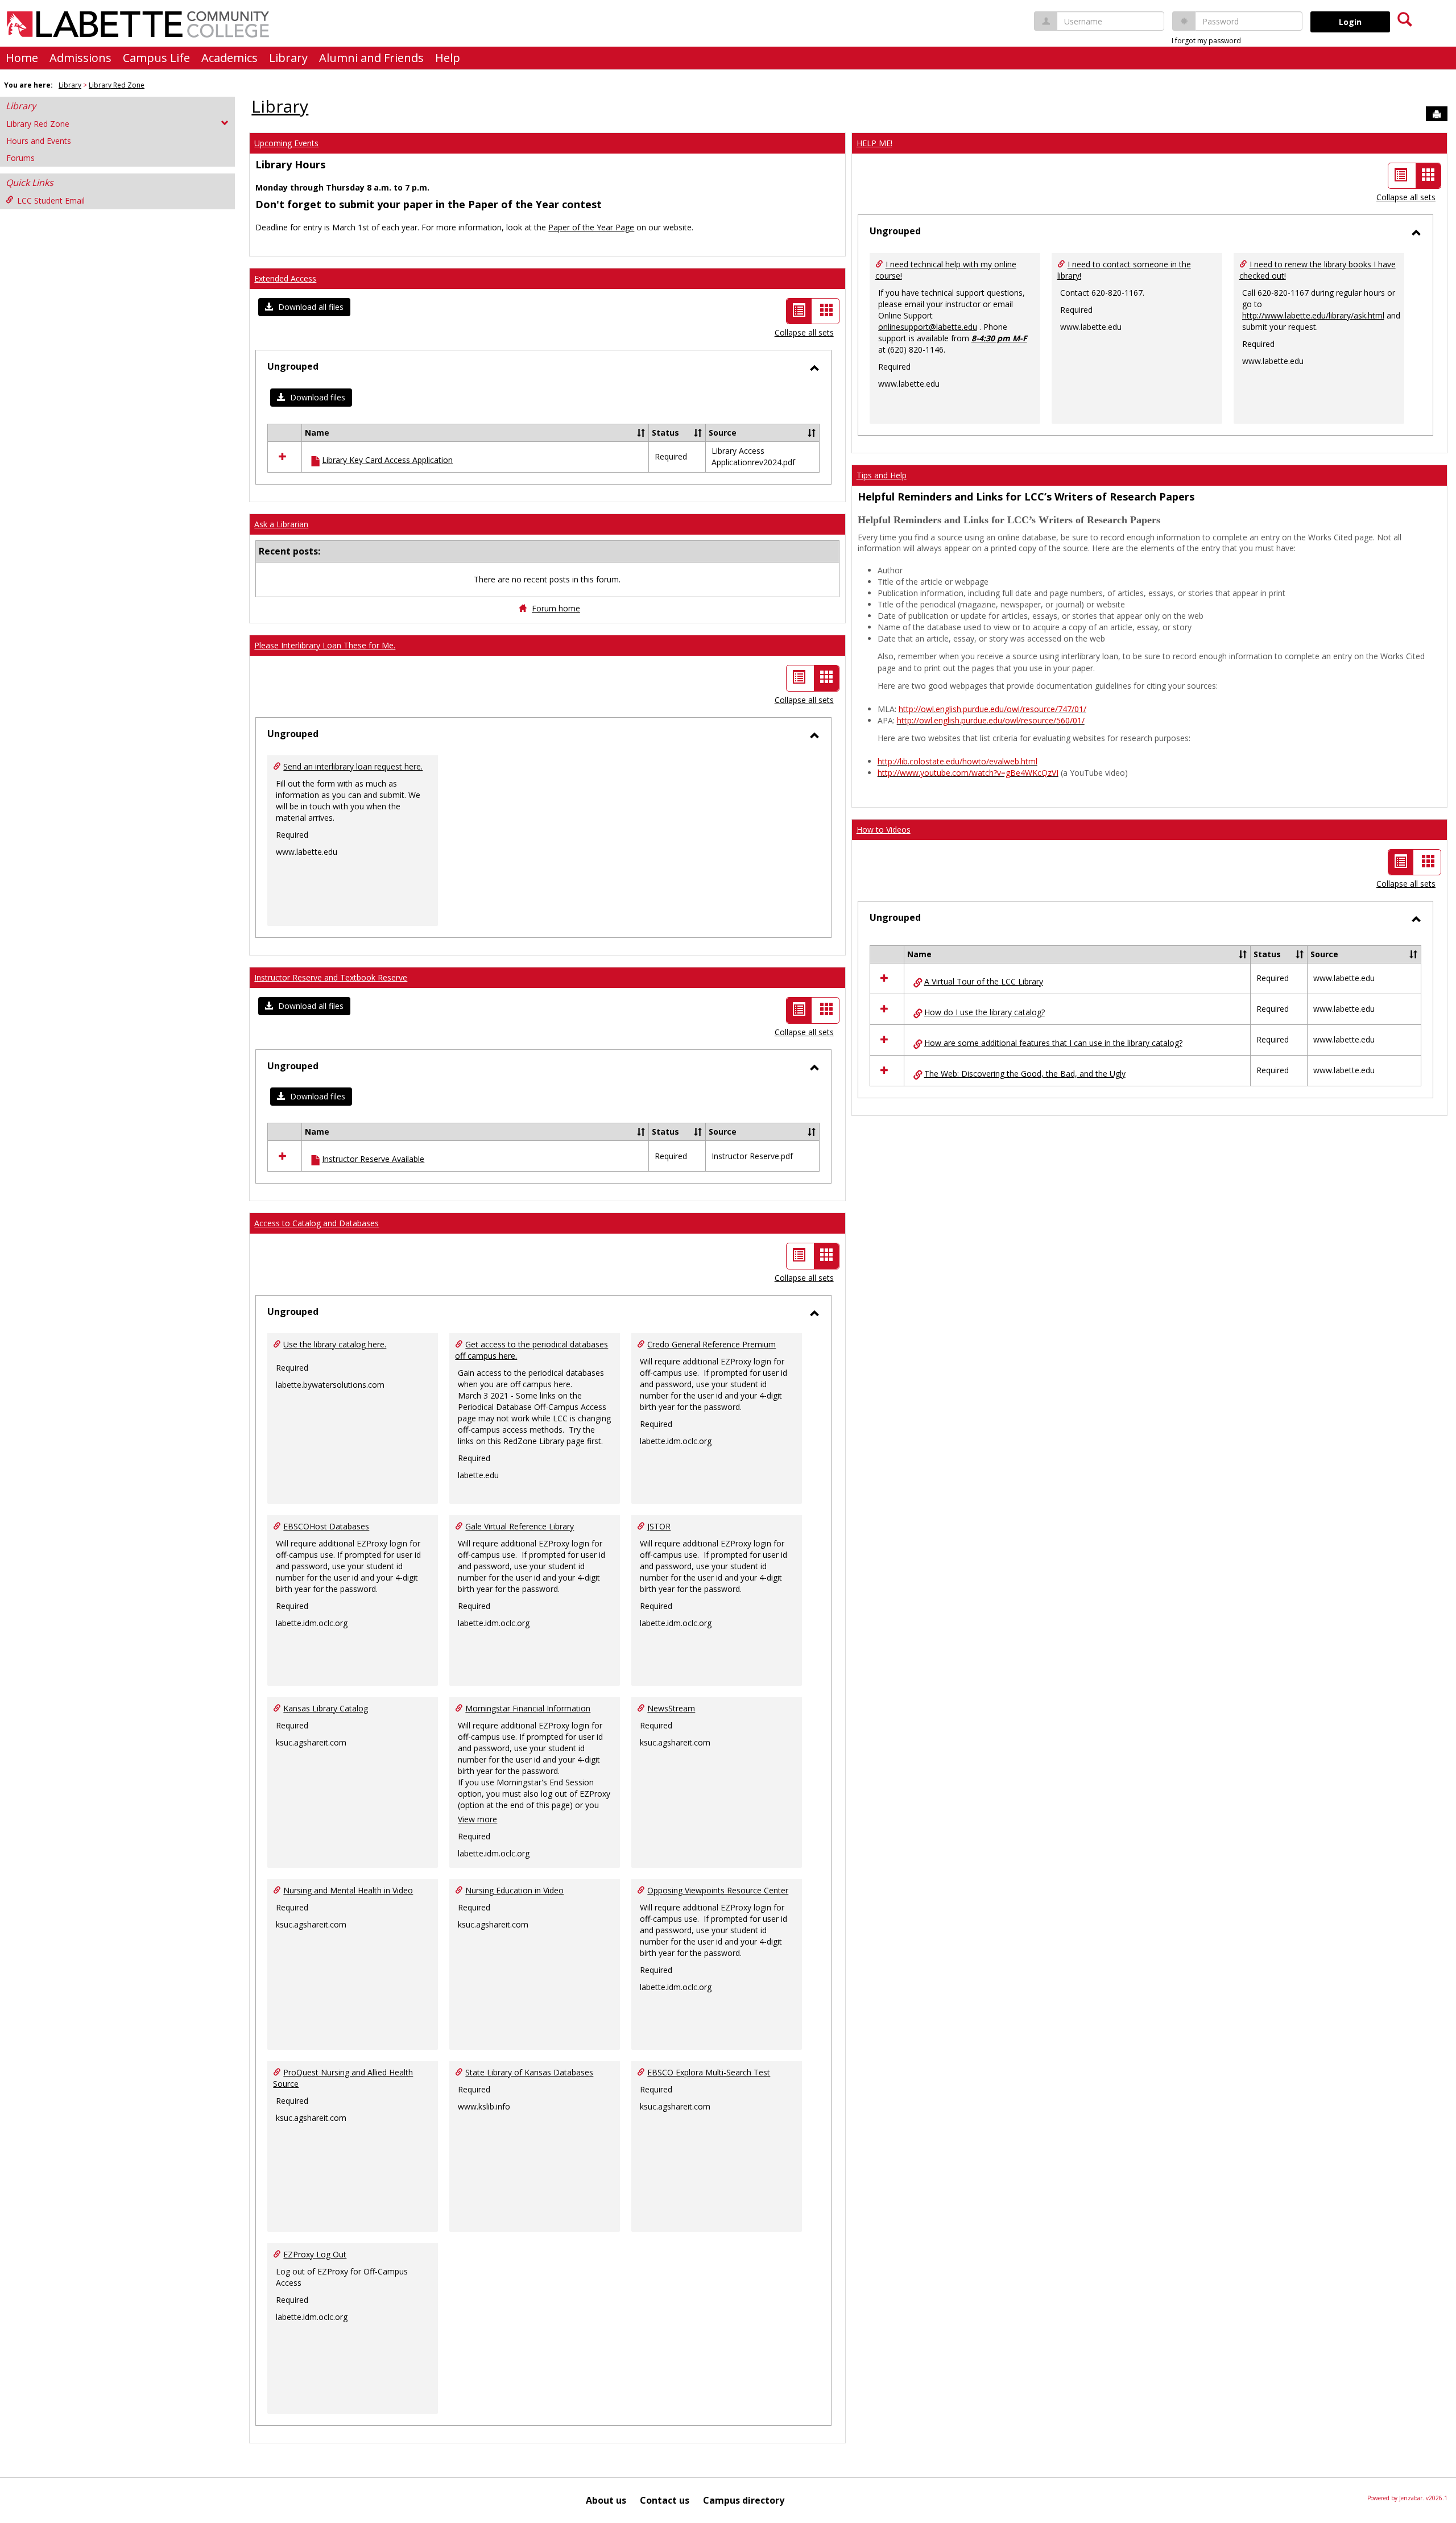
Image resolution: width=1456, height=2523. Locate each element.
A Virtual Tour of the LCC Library (984, 981)
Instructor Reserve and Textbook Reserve (331, 977)
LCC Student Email (51, 200)
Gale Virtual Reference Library (520, 1526)
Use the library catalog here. (335, 1344)
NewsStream (671, 1708)
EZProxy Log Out (315, 2254)
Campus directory (744, 2500)
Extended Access (285, 278)
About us (606, 2500)
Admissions (80, 58)
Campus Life (156, 58)
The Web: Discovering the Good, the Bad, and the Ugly (1025, 1074)
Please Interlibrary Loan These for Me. (325, 645)
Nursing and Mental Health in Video (348, 1890)
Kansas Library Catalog (326, 1708)
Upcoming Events (286, 143)
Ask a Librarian (281, 524)
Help (448, 58)
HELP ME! (874, 143)
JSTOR (659, 1526)
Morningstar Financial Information (528, 1708)
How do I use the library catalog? (985, 1012)
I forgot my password (1206, 41)
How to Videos (884, 830)
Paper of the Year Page (591, 227)
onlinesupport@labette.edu (928, 327)
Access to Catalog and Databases (317, 1223)
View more (477, 1819)
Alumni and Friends (371, 58)
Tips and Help (882, 475)
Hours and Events (39, 141)
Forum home (556, 608)
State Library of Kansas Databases (529, 2072)
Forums (20, 158)
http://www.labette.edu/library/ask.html (1313, 315)
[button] (304, 307)
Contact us (665, 2500)
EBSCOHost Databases (326, 1526)
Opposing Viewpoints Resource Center (718, 1890)
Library (288, 58)
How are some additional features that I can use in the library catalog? (1053, 1043)
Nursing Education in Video (514, 1890)
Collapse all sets (804, 332)
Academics (229, 58)
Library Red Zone (117, 85)
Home (22, 58)
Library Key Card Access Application (387, 460)
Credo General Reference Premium (712, 1344)
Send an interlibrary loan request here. (353, 766)
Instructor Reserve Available (373, 1159)
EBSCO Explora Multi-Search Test (709, 2072)
